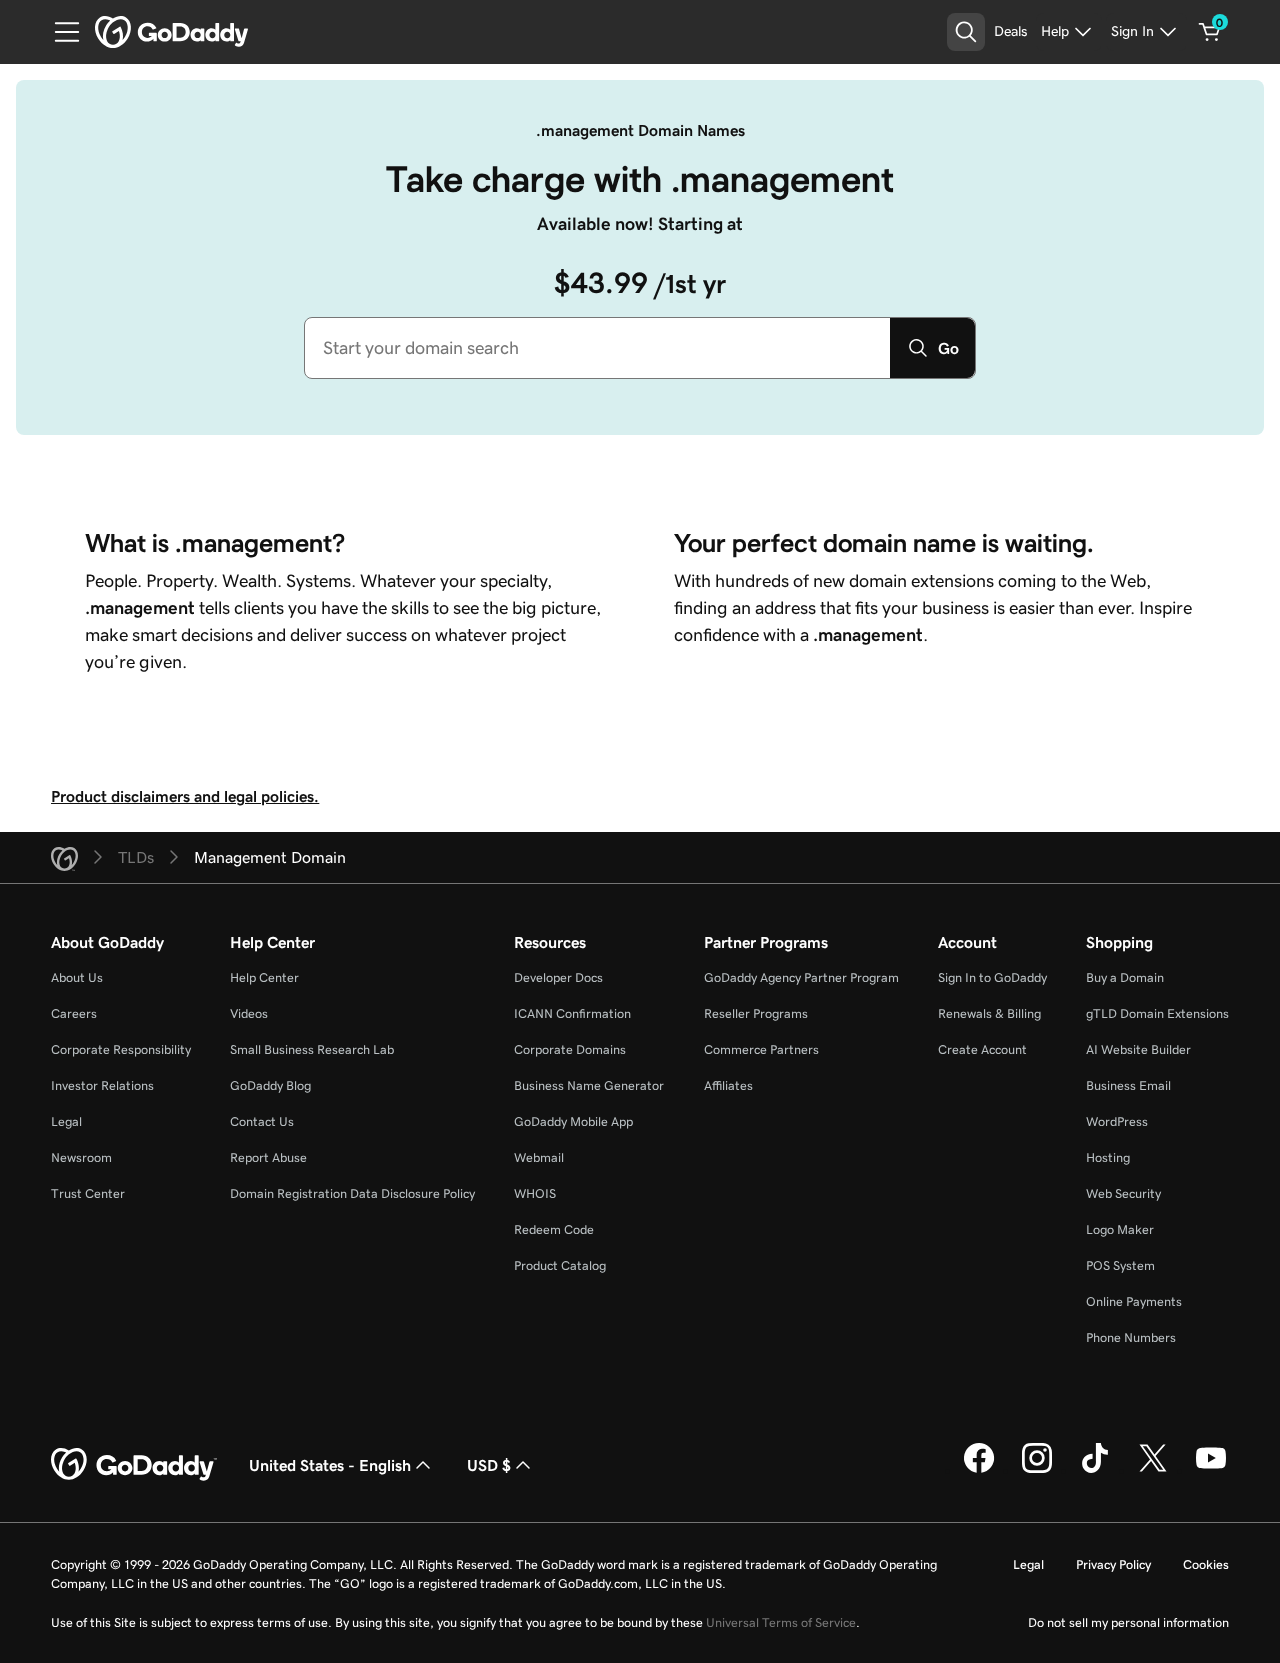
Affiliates (728, 1085)
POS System (1120, 1265)
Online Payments (1134, 1301)
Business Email (1128, 1085)
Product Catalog (560, 1265)
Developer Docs (558, 977)
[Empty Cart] (1210, 32)
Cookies (1206, 1564)
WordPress (1117, 1121)
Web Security (1123, 1193)
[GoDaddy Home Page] (134, 1465)
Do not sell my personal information (1128, 1622)
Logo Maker (1120, 1229)
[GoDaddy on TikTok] (1095, 1470)
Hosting (1108, 1157)
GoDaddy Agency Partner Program (801, 977)
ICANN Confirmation (572, 1013)
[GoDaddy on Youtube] (1211, 1470)
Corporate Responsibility (121, 1049)
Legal (66, 1121)
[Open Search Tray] (966, 32)
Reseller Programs (756, 1013)
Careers (74, 1013)
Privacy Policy (1113, 1564)
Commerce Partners (761, 1049)
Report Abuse (268, 1157)
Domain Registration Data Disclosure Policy (352, 1193)
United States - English (330, 1465)
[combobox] (597, 348)
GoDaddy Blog (270, 1085)
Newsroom (81, 1157)
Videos (249, 1013)
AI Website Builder (1138, 1049)
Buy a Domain (1125, 977)
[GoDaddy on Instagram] (1037, 1470)
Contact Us (262, 1121)
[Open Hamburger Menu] (59, 32)
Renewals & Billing (989, 1013)
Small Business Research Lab (312, 1049)
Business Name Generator (589, 1085)
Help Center (264, 977)
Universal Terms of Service (781, 1622)
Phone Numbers (1131, 1337)
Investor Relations (102, 1085)
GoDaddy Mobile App (573, 1121)
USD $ (489, 1465)
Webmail (539, 1157)
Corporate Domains (570, 1049)
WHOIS (535, 1193)
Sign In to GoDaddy (992, 977)
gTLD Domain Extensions (1157, 1013)
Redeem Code (554, 1229)
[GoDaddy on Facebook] (979, 1470)
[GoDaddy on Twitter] (1153, 1470)
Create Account (982, 1049)
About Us (77, 977)
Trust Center (88, 1193)
